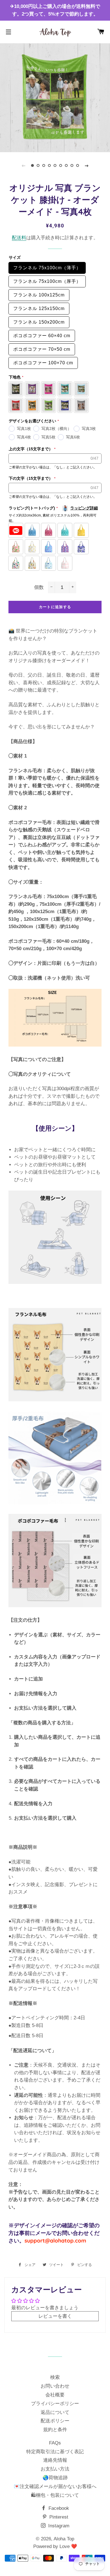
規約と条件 (55, 2430)
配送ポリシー (55, 2421)
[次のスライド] (87, 165)
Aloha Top (64, 2539)
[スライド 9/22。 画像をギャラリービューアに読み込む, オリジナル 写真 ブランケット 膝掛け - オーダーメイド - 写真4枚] (78, 165)
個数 (39, 587)
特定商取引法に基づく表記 (55, 2452)
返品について (55, 2412)
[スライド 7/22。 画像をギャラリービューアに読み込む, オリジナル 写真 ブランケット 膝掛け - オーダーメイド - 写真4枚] (66, 165)
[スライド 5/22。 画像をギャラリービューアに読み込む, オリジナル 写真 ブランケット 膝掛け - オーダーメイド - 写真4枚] (55, 165)
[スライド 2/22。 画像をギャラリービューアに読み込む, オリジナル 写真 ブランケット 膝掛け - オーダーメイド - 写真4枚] (38, 165)
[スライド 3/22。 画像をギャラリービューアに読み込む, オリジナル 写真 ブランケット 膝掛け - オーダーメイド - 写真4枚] (44, 165)
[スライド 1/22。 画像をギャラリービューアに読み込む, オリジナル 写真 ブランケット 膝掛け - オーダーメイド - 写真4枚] (32, 165)
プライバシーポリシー (55, 2404)
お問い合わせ (55, 2386)
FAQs (55, 2443)
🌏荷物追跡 (55, 2478)
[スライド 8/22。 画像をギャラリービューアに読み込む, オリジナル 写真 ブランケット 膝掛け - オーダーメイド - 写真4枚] (72, 165)
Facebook (58, 2508)
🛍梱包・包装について (55, 2495)
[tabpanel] (55, 97)
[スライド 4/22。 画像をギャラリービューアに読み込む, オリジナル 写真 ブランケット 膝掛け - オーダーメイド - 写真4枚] (49, 165)
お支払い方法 (55, 2469)
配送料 (19, 238)
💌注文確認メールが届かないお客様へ (55, 2486)
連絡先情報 (55, 2460)
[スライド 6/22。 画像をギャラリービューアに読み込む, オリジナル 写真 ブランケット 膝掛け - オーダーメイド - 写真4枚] (61, 165)
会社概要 (55, 2395)
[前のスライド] (23, 165)
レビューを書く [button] (55, 2316)
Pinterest (58, 2517)
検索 (55, 2377)
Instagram (58, 2526)
